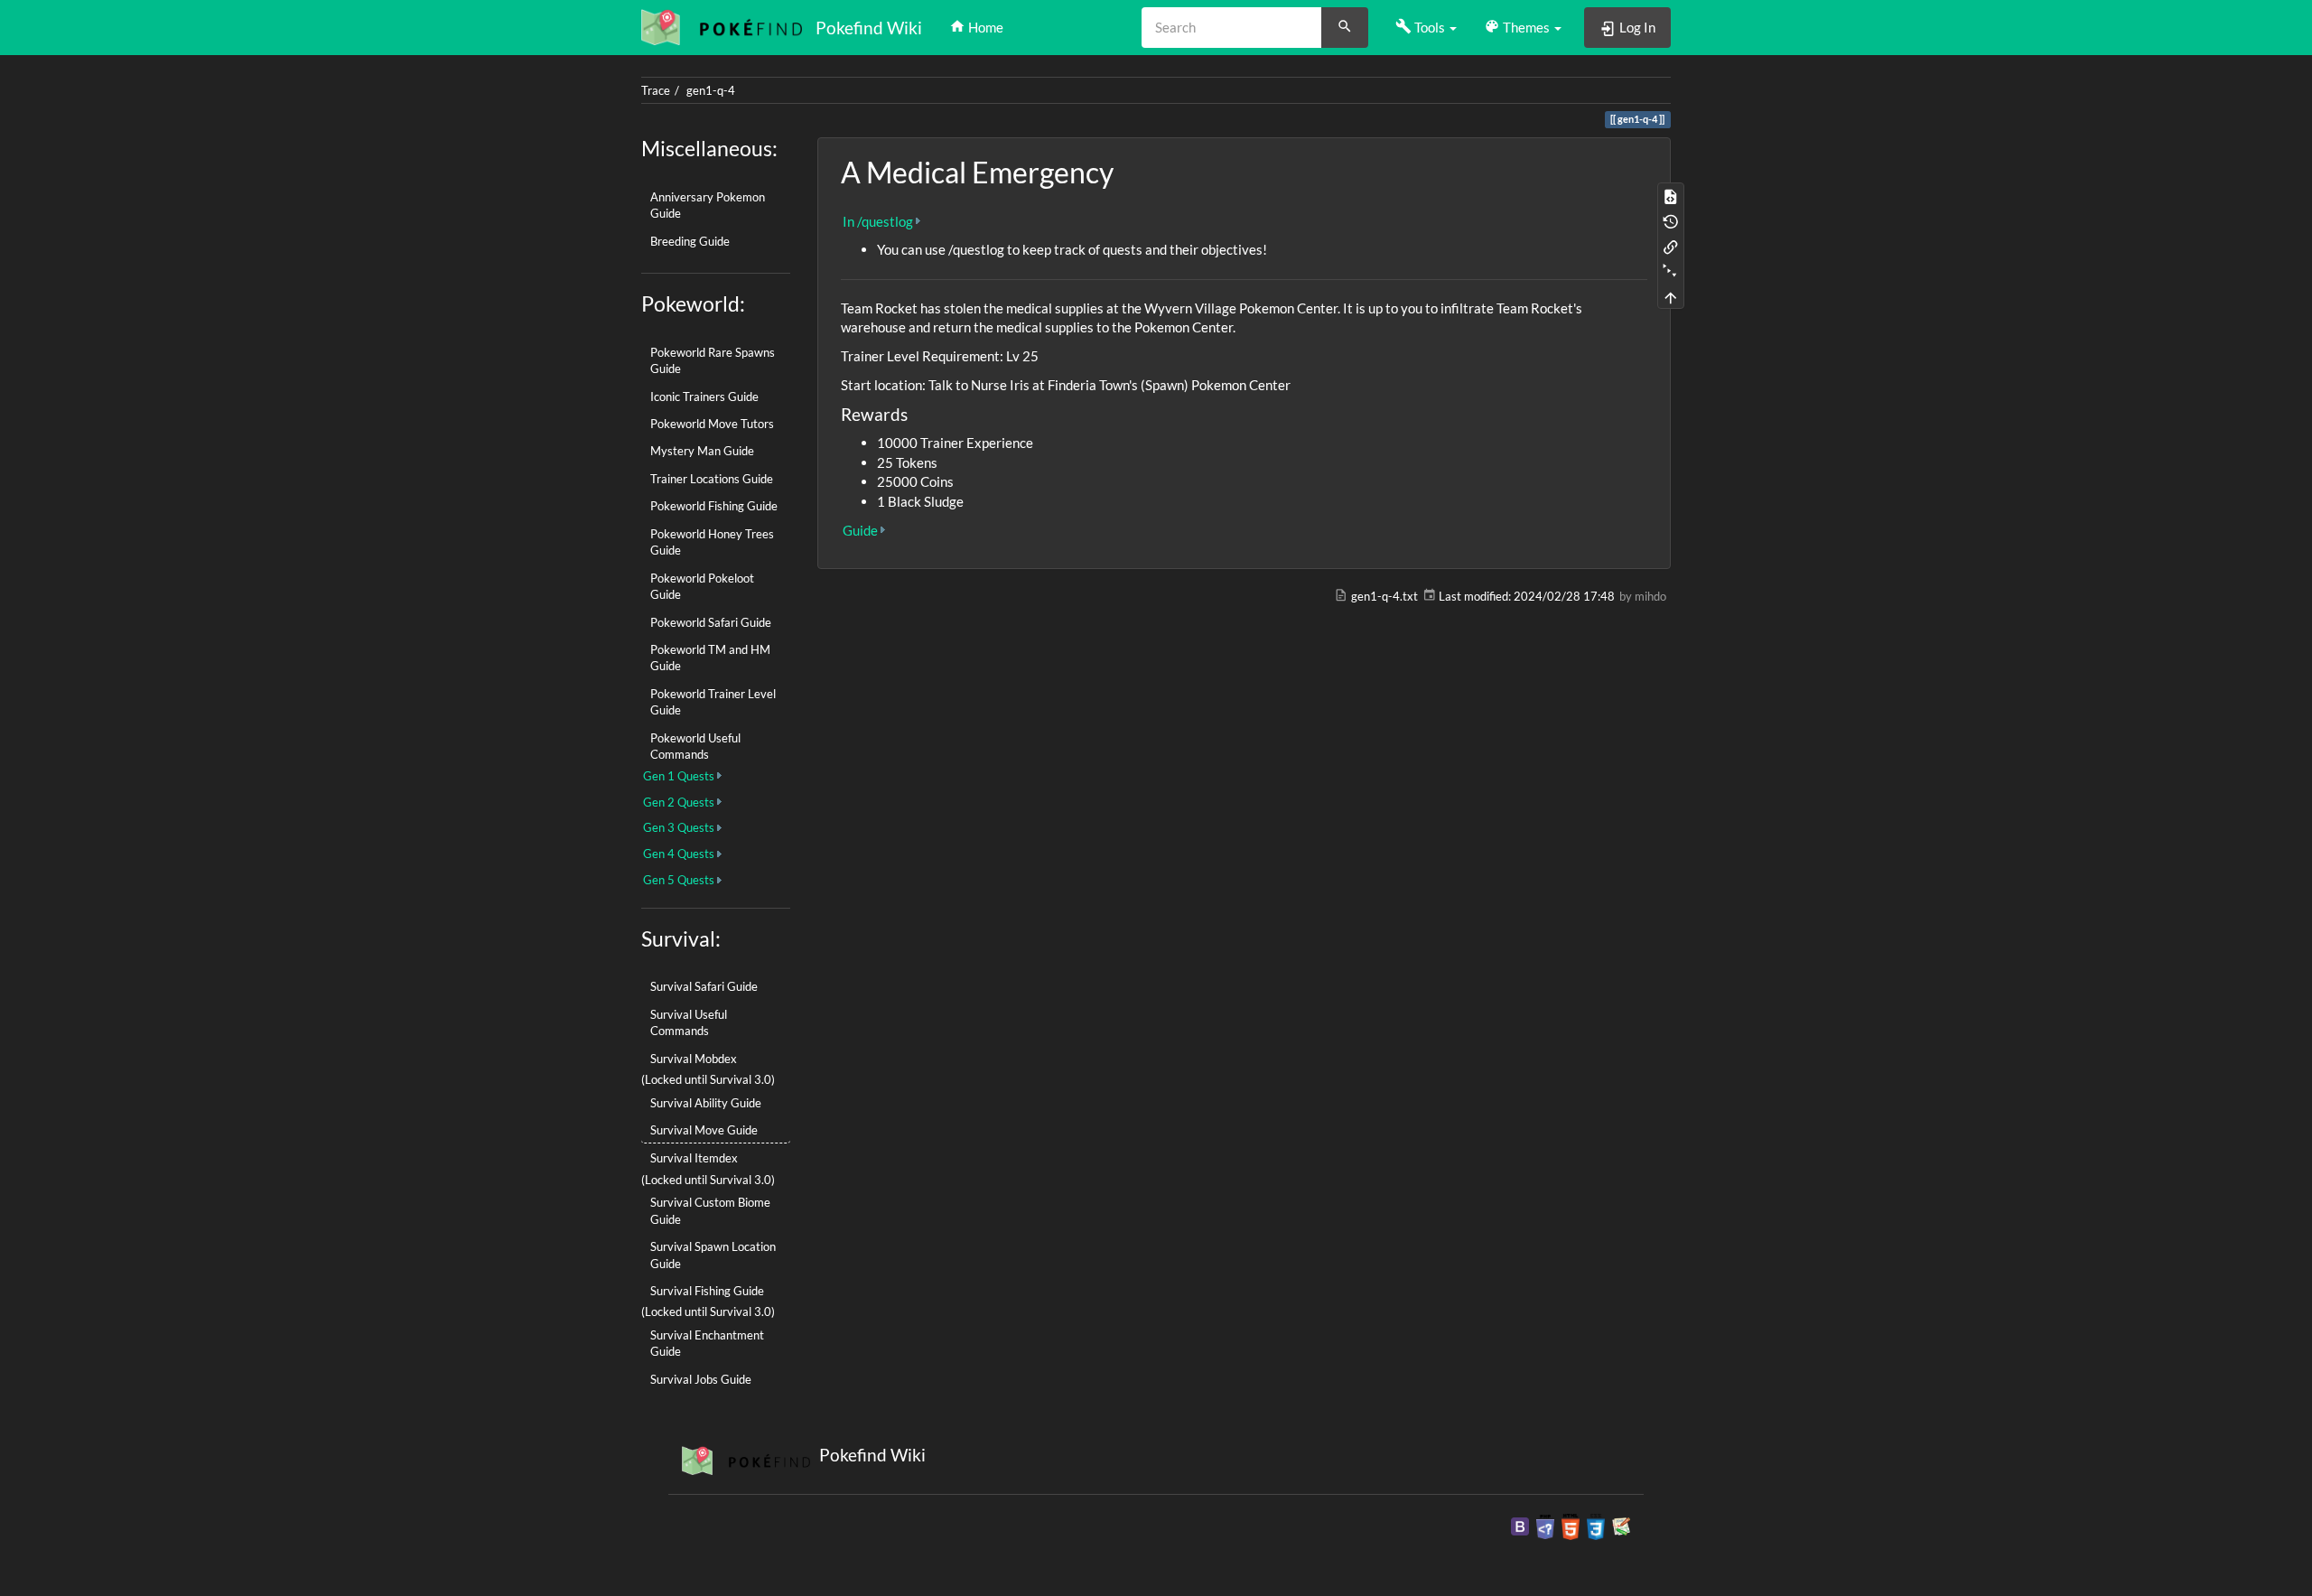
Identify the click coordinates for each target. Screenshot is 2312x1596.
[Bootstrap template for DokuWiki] (1520, 1526)
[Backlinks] (1671, 246)
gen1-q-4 (711, 90)
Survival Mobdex (694, 1059)
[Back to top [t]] (1671, 296)
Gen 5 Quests (679, 880)
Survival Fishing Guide (707, 1291)
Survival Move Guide (704, 1130)
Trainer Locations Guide (712, 479)
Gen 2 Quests (679, 802)
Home (984, 27)
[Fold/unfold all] (1671, 271)
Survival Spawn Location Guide (713, 1255)
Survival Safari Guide (704, 986)
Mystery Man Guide (702, 451)
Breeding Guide (690, 241)
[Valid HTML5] (1571, 1526)
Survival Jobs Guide (701, 1379)
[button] (1426, 27)
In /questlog (878, 221)
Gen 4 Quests (679, 854)
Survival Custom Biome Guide (710, 1210)
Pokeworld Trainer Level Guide (713, 702)
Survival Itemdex (694, 1158)
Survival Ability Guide (706, 1103)
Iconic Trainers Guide (704, 397)
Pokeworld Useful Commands (695, 746)
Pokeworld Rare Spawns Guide (713, 360)
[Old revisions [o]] (1671, 220)
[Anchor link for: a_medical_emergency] (1128, 171)
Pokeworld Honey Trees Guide (712, 542)
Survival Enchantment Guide (707, 1343)
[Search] (1345, 28)
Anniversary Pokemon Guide (708, 205)
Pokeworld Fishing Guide (714, 506)
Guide (860, 530)
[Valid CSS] (1596, 1526)
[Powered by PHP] (1545, 1526)
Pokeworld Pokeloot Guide (702, 586)
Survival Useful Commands (689, 1022)
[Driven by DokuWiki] (1621, 1526)
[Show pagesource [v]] (1671, 195)
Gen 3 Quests (679, 827)
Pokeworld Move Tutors (712, 424)
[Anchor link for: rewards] (916, 413)
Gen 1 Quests (679, 776)
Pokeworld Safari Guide (711, 622)
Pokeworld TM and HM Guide (710, 658)
